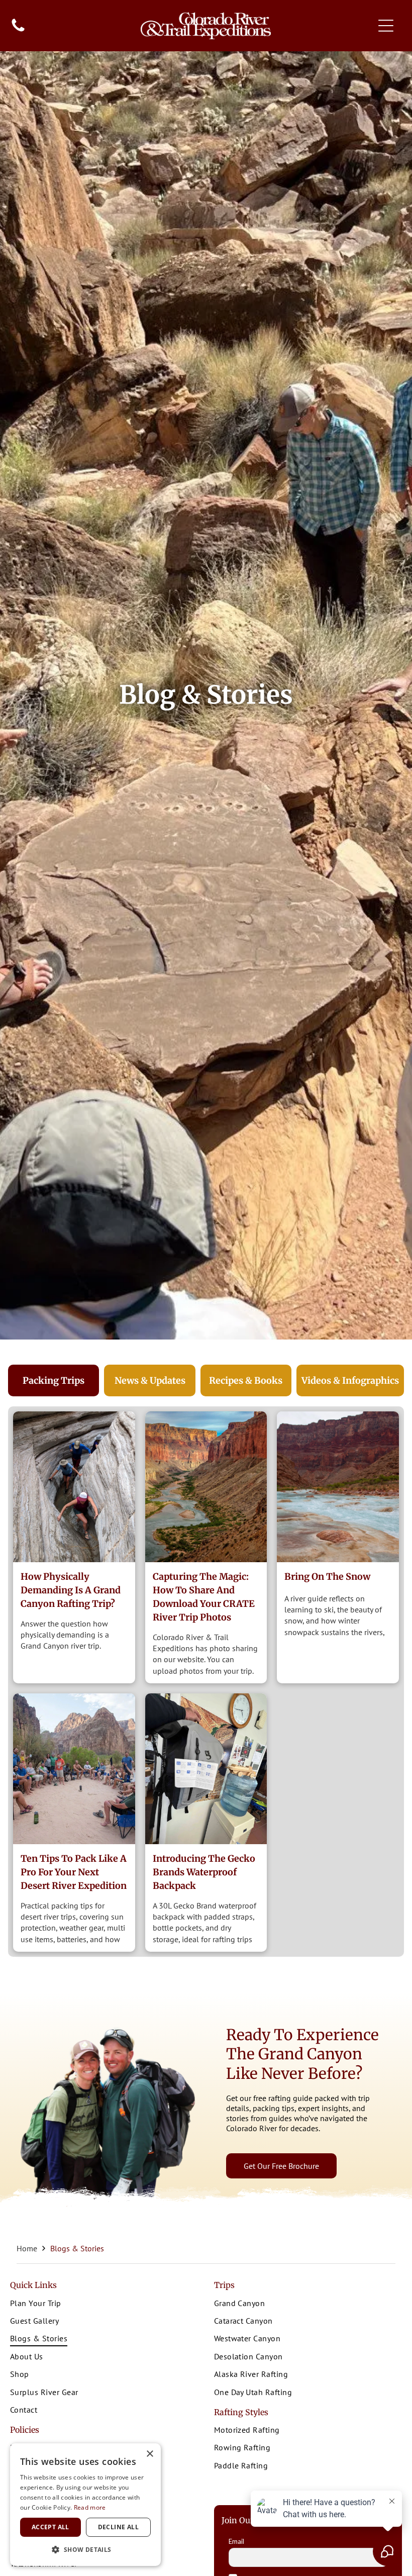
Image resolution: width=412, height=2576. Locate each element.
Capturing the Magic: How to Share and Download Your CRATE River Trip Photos (204, 1597)
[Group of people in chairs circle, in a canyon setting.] (74, 1769)
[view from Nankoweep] (206, 1487)
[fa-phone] (18, 31)
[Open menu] (386, 26)
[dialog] (85, 2505)
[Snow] (338, 1487)
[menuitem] (104, 2304)
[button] (85, 2550)
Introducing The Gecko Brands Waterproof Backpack (204, 1872)
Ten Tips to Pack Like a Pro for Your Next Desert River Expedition (74, 1872)
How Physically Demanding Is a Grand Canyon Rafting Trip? (71, 1590)
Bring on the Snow (327, 1577)
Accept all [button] (50, 2527)
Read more (90, 2507)
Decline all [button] (118, 2527)
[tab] (54, 1380)
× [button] (149, 2454)
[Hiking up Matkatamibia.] (74, 1487)
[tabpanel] (206, 1682)
